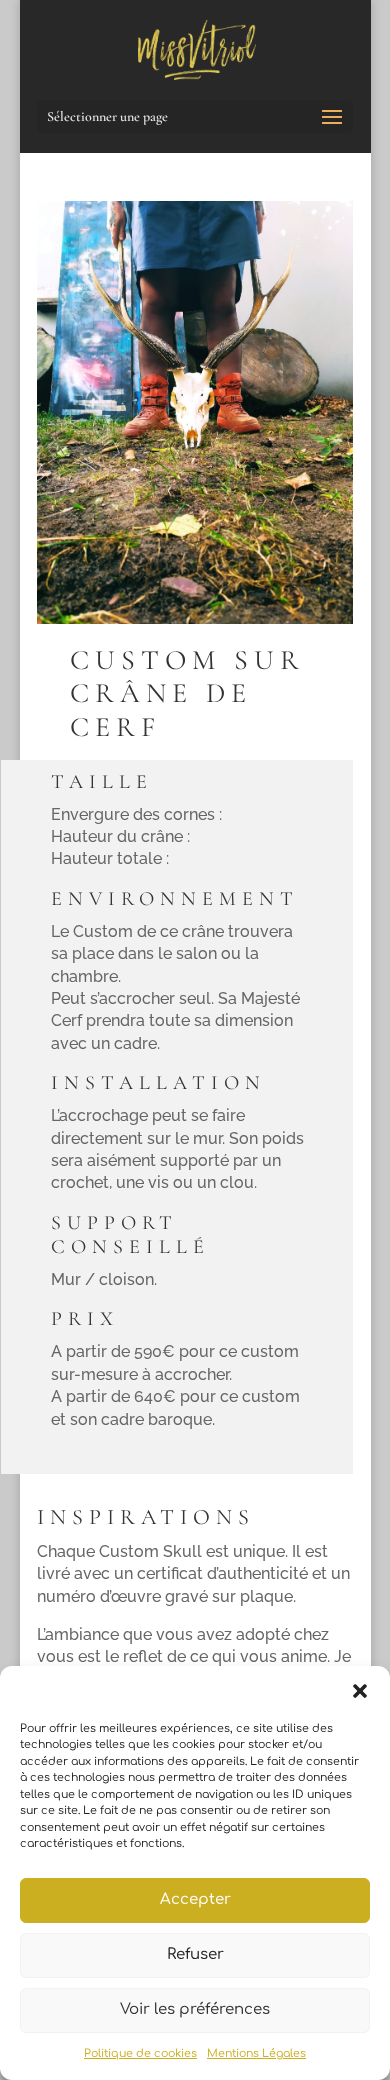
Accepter (195, 1899)
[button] (360, 1691)
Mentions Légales (256, 2053)
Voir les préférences (195, 2009)
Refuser (195, 1954)
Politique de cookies (140, 2053)
